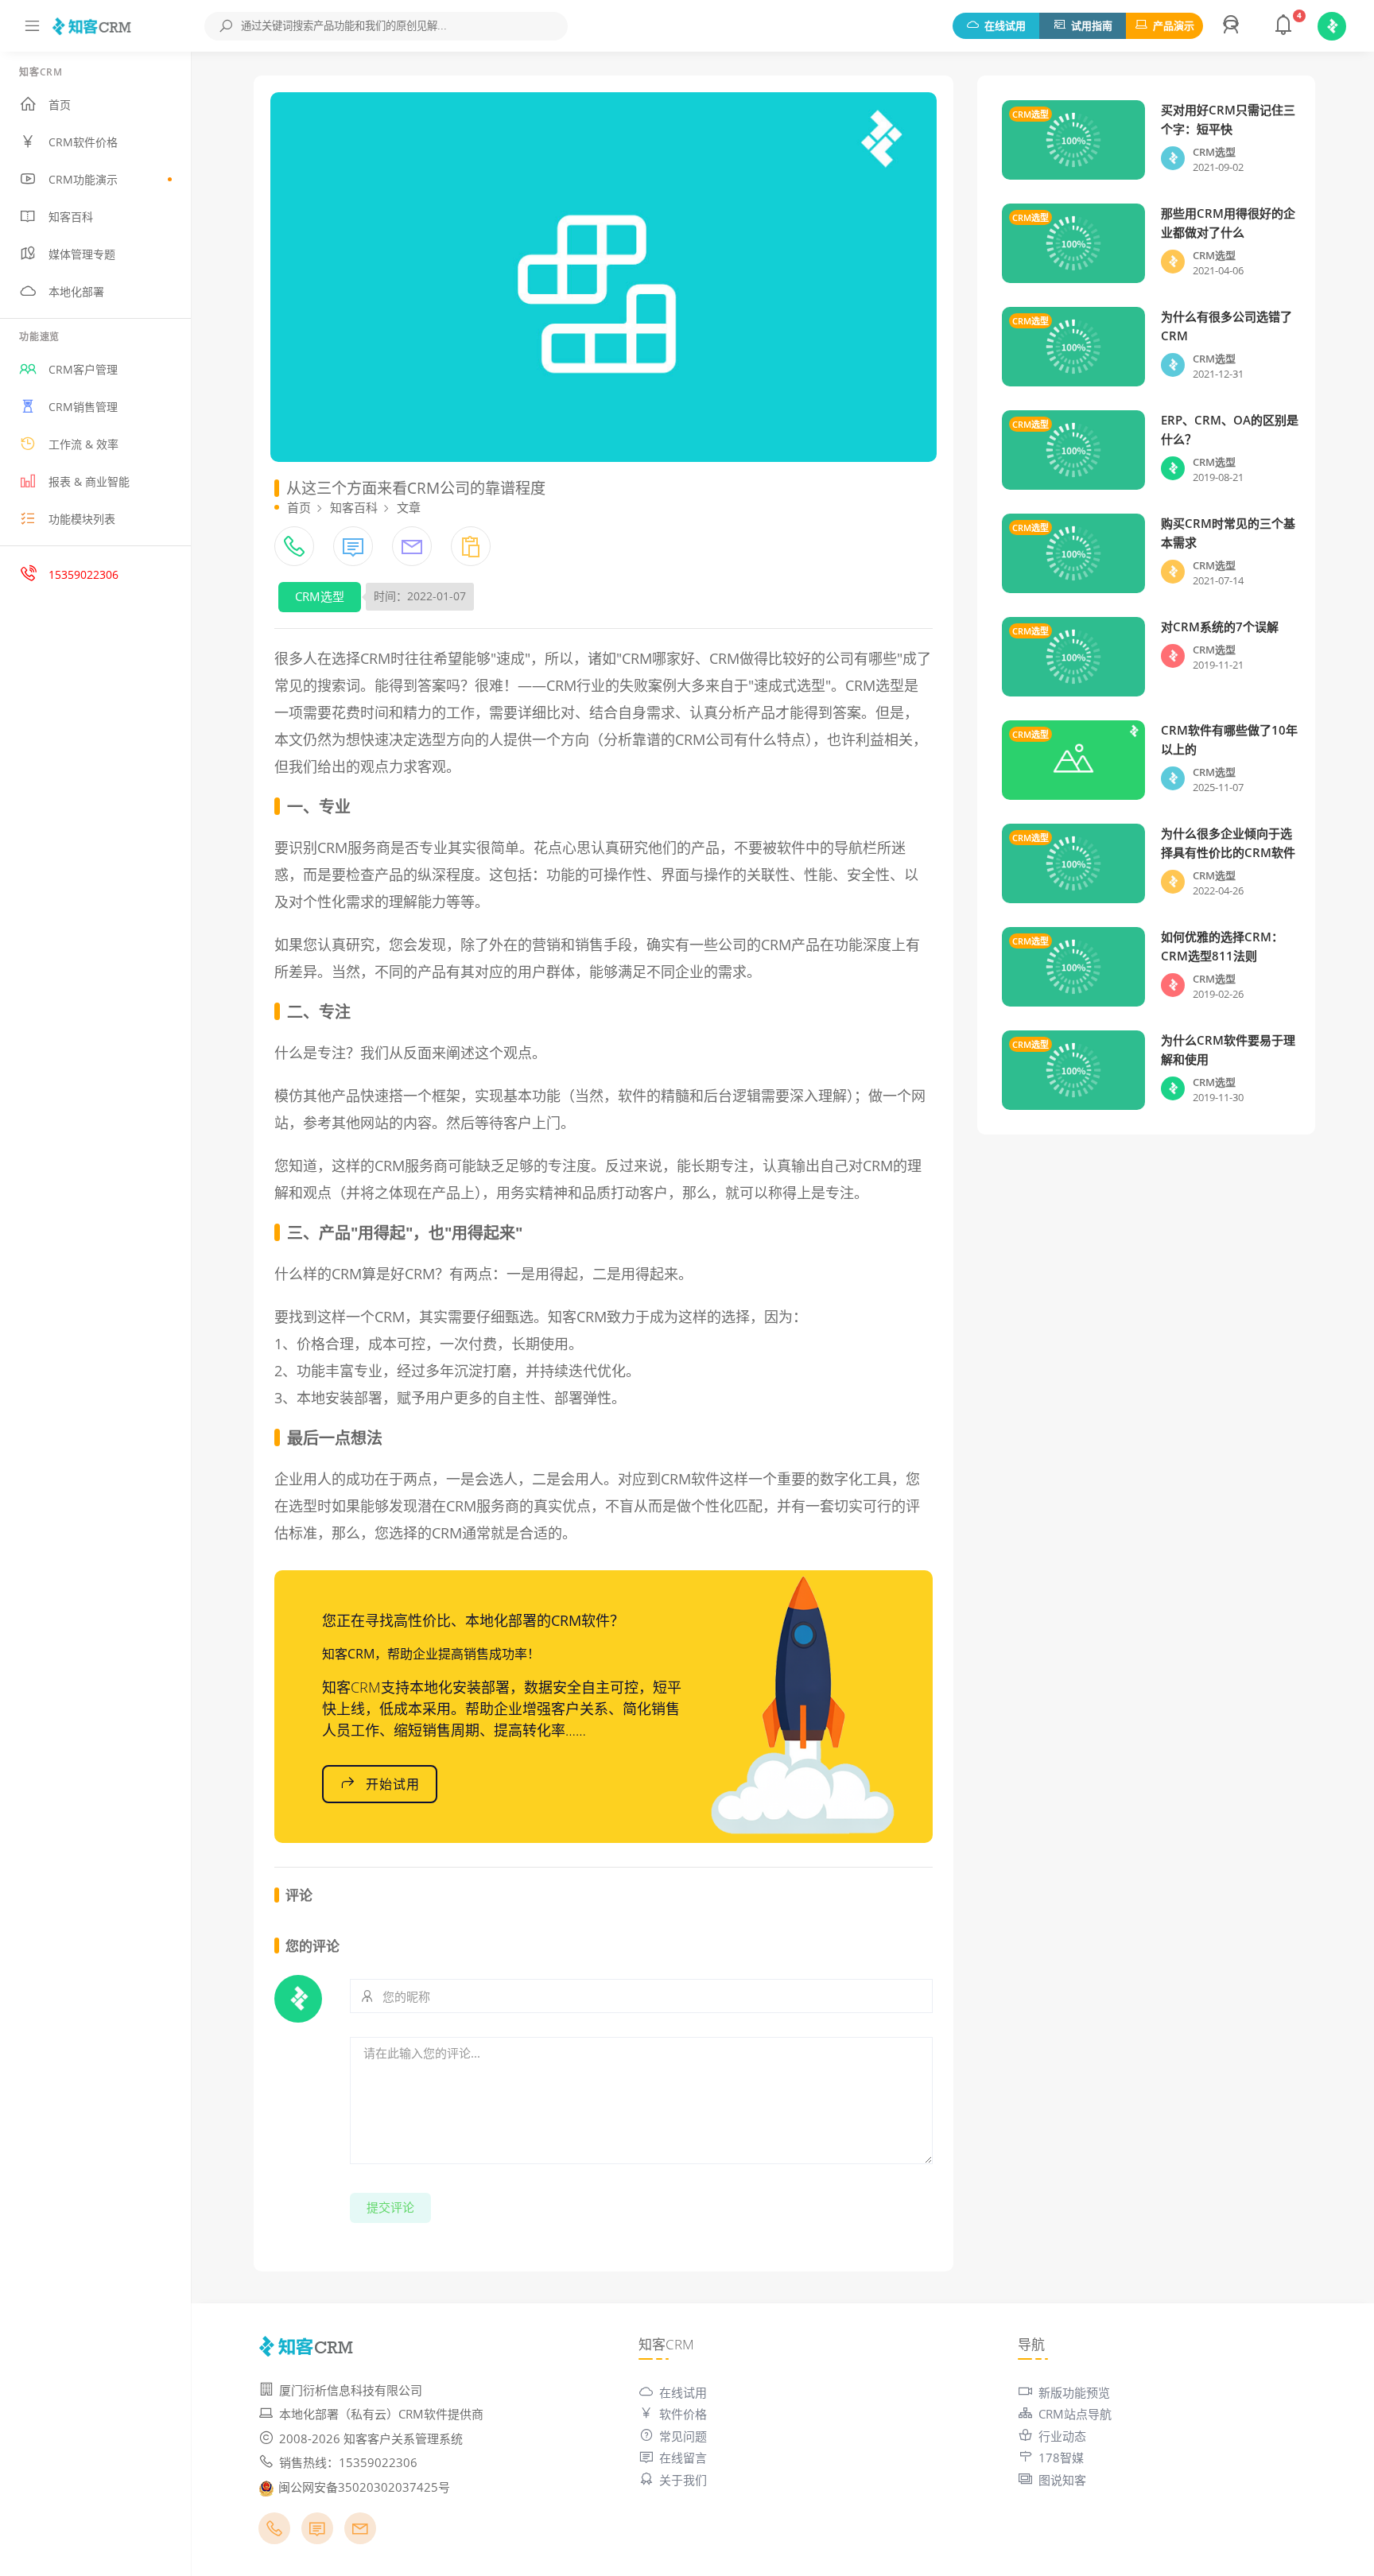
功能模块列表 (82, 519)
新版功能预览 (1074, 2392)
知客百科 (71, 217)
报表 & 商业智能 (89, 481)
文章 (409, 507)
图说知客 (1062, 2480)
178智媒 (1061, 2458)
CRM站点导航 (1075, 2414)
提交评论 (390, 2207)
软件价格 (683, 2414)
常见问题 (683, 2436)
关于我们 (683, 2480)
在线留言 (683, 2458)
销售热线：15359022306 (348, 2462)
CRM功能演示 (83, 179)
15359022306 (83, 574)
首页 (60, 105)
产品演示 (1174, 25)
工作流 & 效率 (83, 444)
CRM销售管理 (83, 407)
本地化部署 (76, 291)
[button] (1233, 26)
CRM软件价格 (83, 142)
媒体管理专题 (82, 254)
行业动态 (1062, 2436)
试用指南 (1092, 25)
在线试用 (1005, 25)
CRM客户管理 (83, 369)
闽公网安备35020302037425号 (364, 2487)
